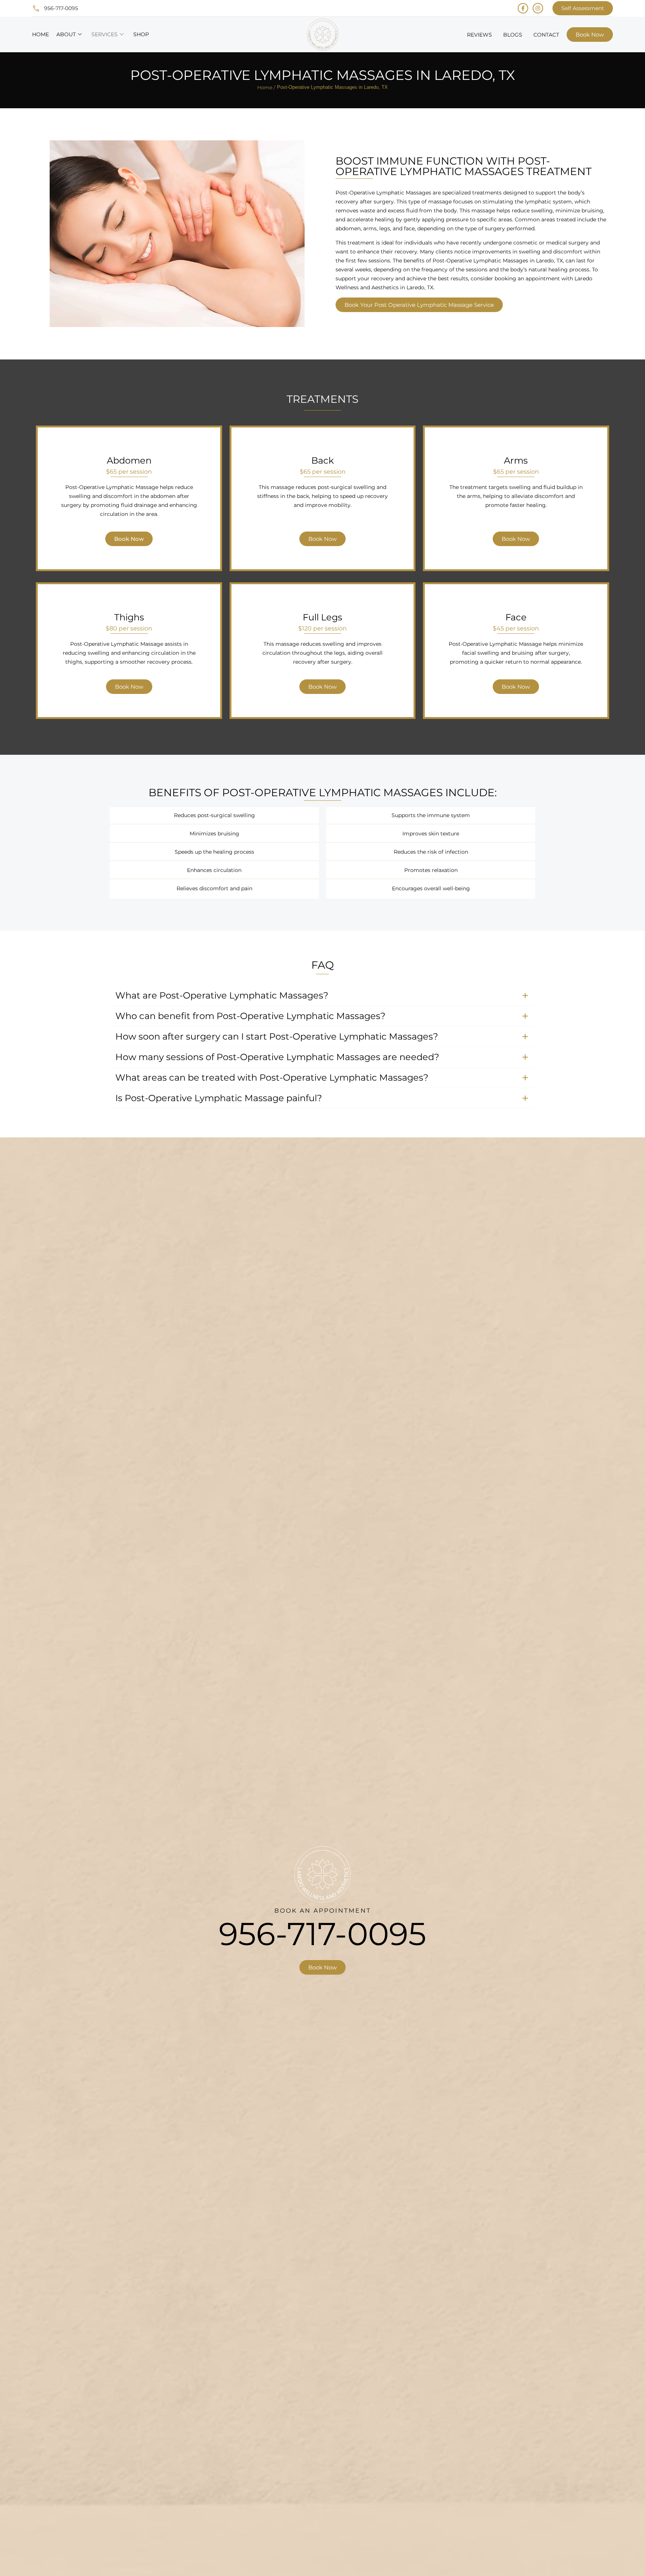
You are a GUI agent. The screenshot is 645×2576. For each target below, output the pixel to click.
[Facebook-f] (523, 8)
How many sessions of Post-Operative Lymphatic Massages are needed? (277, 1057)
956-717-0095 (322, 1934)
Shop (141, 34)
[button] (322, 996)
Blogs (513, 35)
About (66, 34)
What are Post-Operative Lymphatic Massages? (222, 995)
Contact (546, 35)
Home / (266, 87)
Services (105, 34)
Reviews (479, 35)
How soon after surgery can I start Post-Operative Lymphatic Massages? (277, 1036)
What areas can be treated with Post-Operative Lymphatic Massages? (272, 1077)
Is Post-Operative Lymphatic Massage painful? (219, 1098)
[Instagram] (538, 8)
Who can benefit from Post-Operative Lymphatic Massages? (250, 1016)
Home (40, 34)
